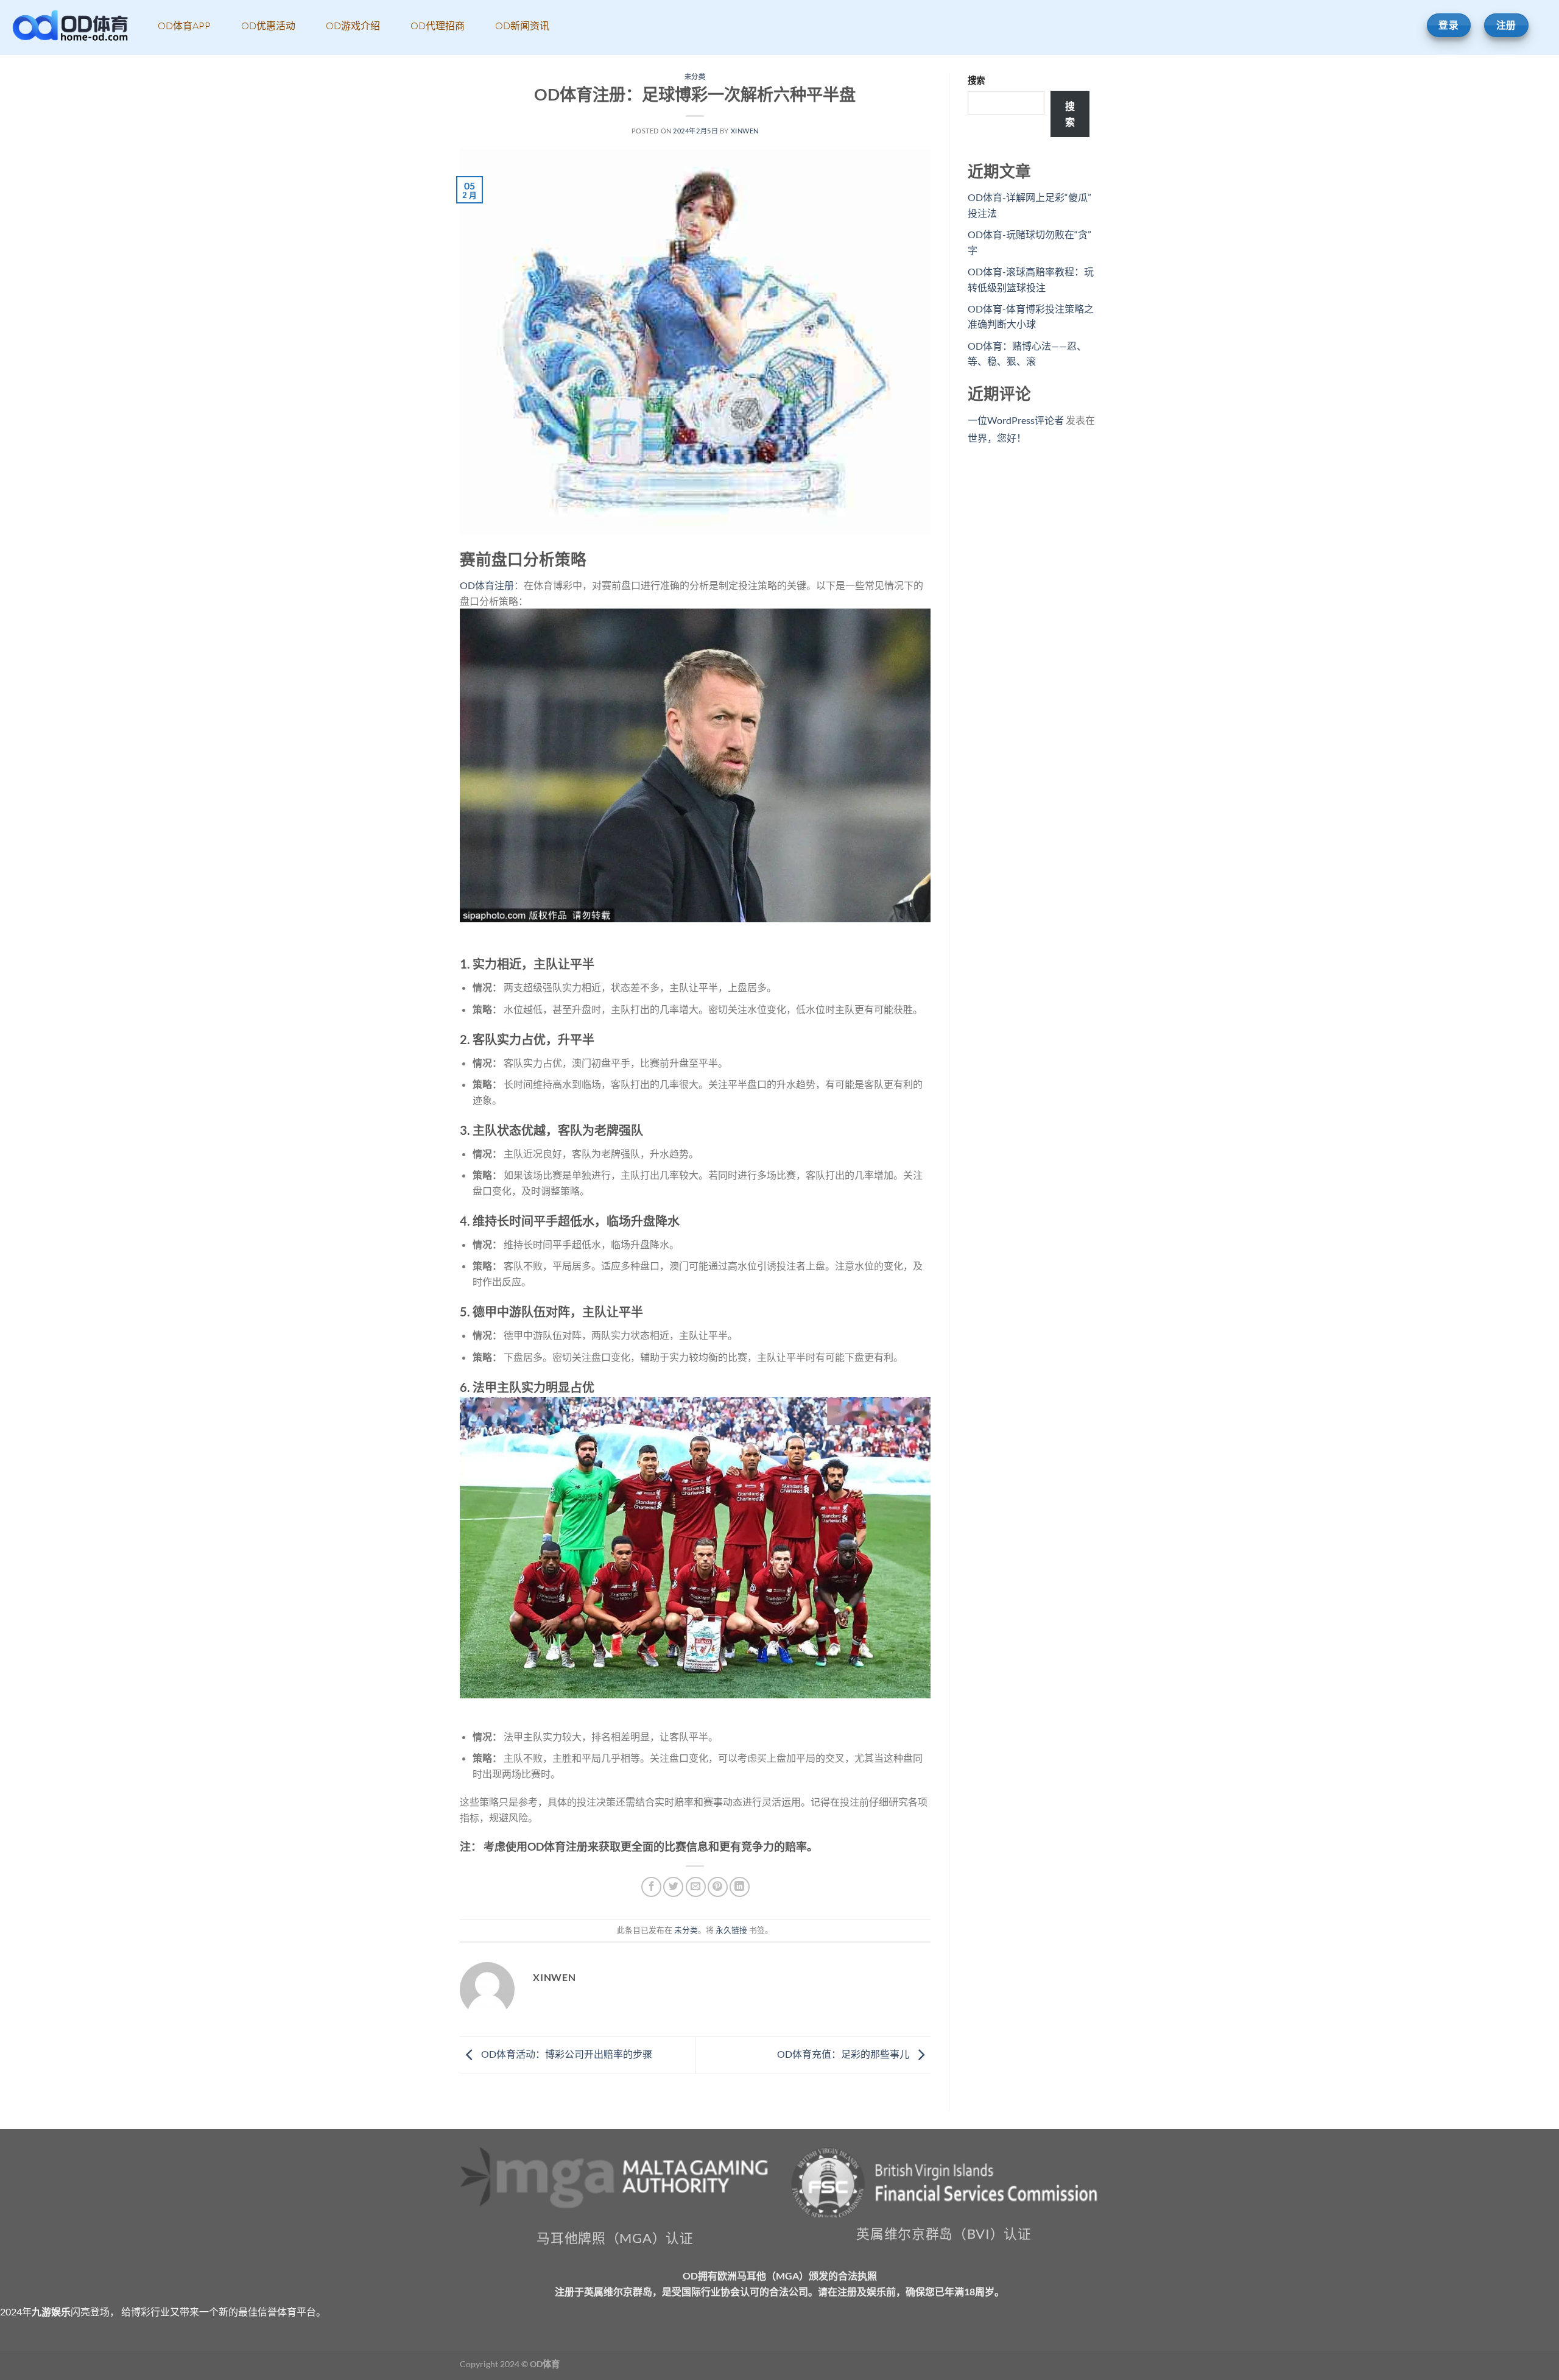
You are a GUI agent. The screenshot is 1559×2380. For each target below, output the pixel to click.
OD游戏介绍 (353, 26)
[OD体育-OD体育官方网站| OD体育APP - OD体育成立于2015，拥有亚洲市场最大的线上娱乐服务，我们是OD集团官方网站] (70, 28)
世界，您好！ (997, 438)
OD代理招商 (438, 26)
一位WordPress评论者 (1016, 420)
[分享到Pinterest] (718, 1887)
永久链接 (731, 1930)
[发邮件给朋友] (696, 1887)
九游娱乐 (51, 2311)
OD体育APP (184, 26)
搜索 (976, 80)
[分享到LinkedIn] (740, 1887)
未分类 (695, 76)
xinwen (745, 131)
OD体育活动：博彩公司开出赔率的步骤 (566, 2054)
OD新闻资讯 (522, 26)
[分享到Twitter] (673, 1887)
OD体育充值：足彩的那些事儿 (844, 2054)
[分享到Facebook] (651, 1887)
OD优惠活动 (268, 26)
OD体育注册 (487, 585)
